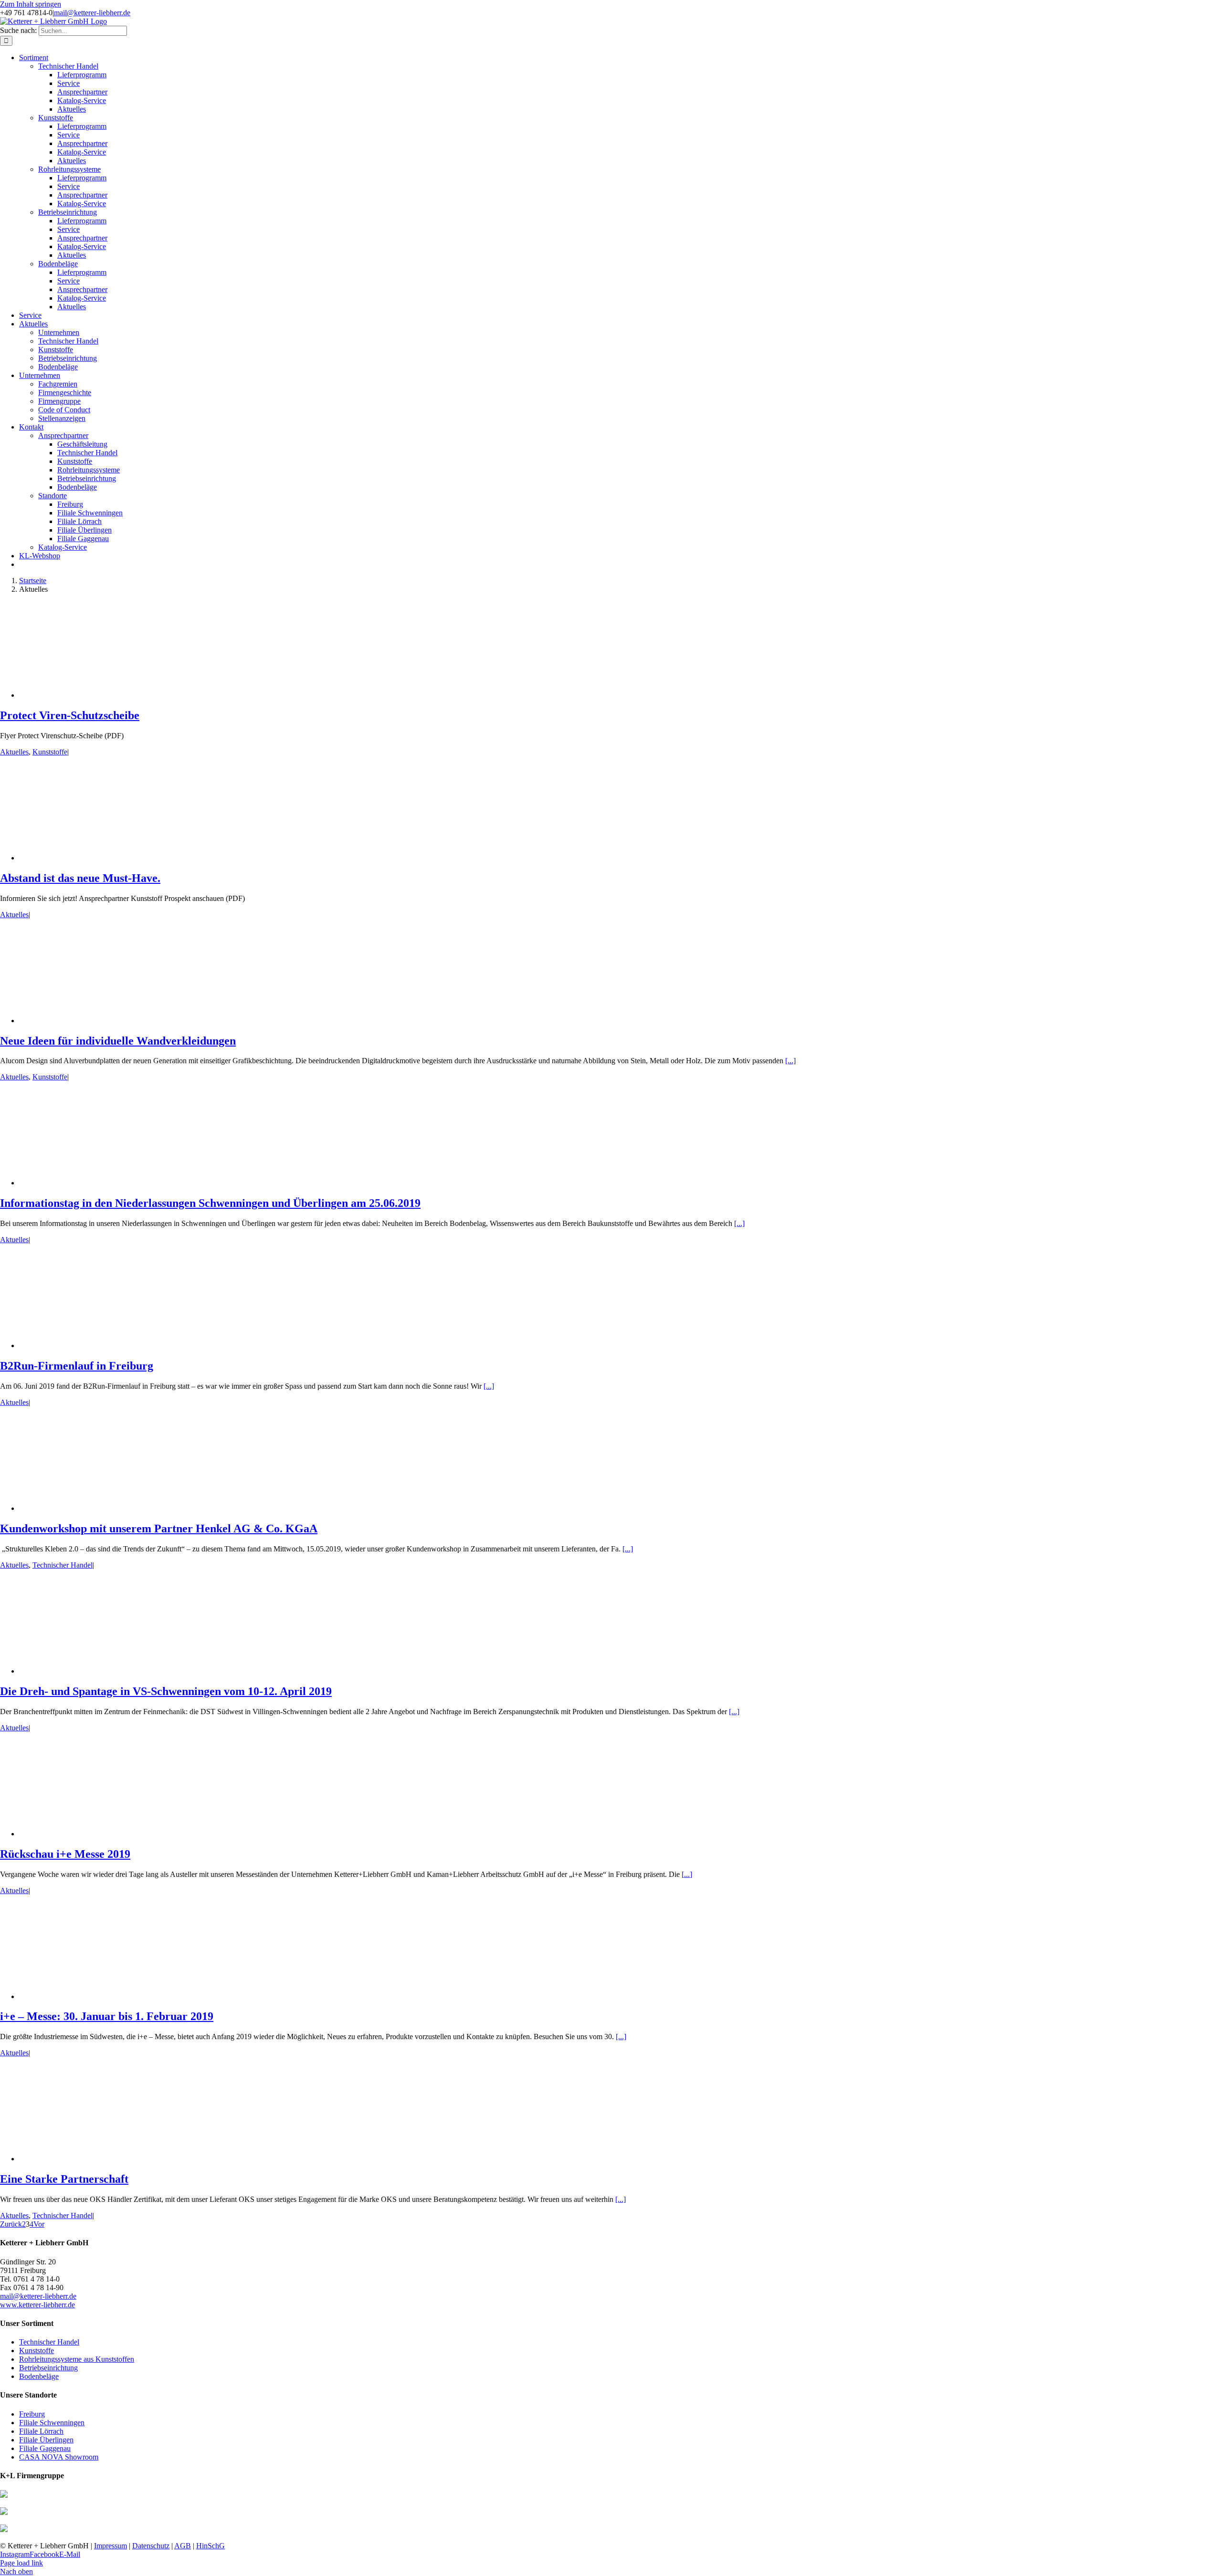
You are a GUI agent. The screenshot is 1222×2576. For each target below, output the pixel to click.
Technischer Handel (63, 1565)
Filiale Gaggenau (45, 2448)
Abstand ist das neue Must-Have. (80, 878)
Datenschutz (151, 2546)
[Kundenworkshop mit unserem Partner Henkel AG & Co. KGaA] (95, 1508)
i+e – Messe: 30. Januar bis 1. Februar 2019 (107, 2016)
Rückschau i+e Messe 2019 (65, 1854)
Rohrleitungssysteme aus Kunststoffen (77, 2359)
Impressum (111, 2546)
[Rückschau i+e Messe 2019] (95, 1834)
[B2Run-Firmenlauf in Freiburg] (95, 1346)
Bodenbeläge (39, 2376)
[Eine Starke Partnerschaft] (95, 2159)
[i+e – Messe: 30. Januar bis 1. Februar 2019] (95, 1996)
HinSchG (211, 2546)
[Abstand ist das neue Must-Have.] (95, 858)
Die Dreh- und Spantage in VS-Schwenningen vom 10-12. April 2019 (166, 1691)
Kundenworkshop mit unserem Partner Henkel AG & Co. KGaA (159, 1529)
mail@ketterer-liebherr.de (92, 13)
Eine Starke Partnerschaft (64, 2179)
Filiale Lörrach (41, 2431)
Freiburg (32, 2414)
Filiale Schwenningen (52, 2423)
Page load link (21, 2563)
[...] (790, 1061)
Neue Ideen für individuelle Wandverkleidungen (118, 1041)
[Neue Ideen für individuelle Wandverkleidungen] (95, 1021)
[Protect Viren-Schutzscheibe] (95, 695)
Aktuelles (14, 752)
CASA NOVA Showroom (59, 2457)
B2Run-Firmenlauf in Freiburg (77, 1366)
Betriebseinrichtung (48, 2368)
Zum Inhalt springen (31, 4)
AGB (183, 2546)
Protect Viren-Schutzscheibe (70, 715)
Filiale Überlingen (46, 2440)
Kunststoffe (50, 752)
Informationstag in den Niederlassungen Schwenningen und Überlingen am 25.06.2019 (210, 1203)
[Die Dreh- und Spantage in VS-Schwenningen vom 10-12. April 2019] (95, 1671)
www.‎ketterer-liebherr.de (37, 2305)
